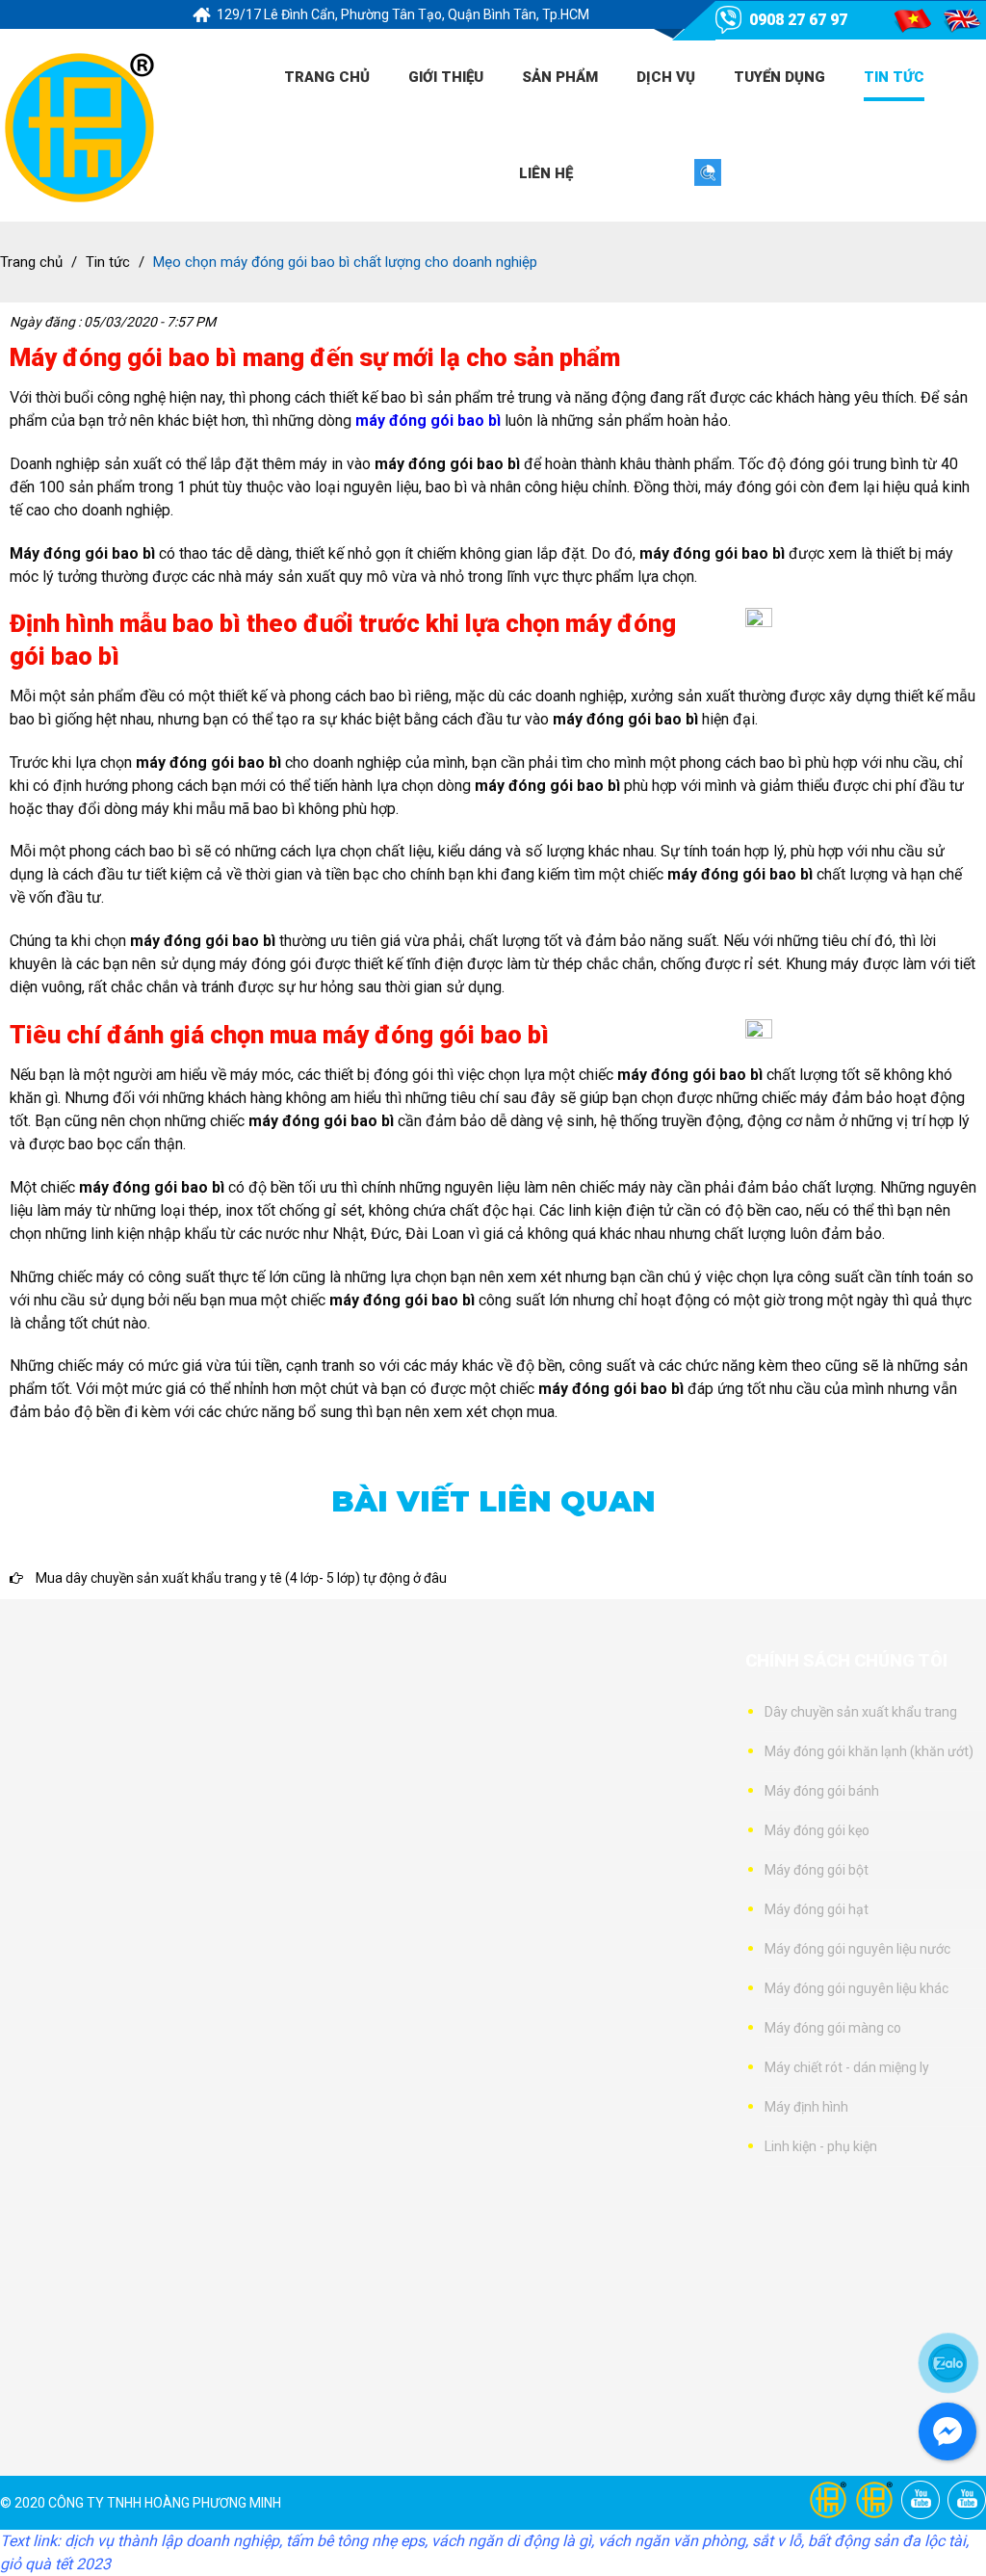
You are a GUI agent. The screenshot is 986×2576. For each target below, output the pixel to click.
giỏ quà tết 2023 (55, 2564)
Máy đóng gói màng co (833, 2028)
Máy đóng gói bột (817, 1870)
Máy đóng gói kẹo (817, 1830)
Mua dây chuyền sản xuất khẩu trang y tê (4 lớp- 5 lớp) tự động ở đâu (240, 1578)
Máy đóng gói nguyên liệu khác (856, 1988)
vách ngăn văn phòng (672, 2541)
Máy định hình (806, 2107)
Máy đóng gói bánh (822, 1791)
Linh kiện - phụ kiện (821, 2146)
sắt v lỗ (777, 2541)
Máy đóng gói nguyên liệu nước (857, 1949)
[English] (962, 20)
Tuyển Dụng (779, 77)
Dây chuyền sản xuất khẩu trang (861, 1712)
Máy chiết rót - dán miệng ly (847, 2067)
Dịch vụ (666, 77)
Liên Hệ (546, 173)
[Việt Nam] (912, 20)
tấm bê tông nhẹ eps (355, 2541)
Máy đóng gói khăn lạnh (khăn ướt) (869, 1751)
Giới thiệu (446, 77)
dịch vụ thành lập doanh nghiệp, (173, 2541)
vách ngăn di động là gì (511, 2541)
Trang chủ (327, 77)
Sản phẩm (560, 77)
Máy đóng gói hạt (817, 1909)
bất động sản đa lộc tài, (888, 2541)
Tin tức (894, 77)
